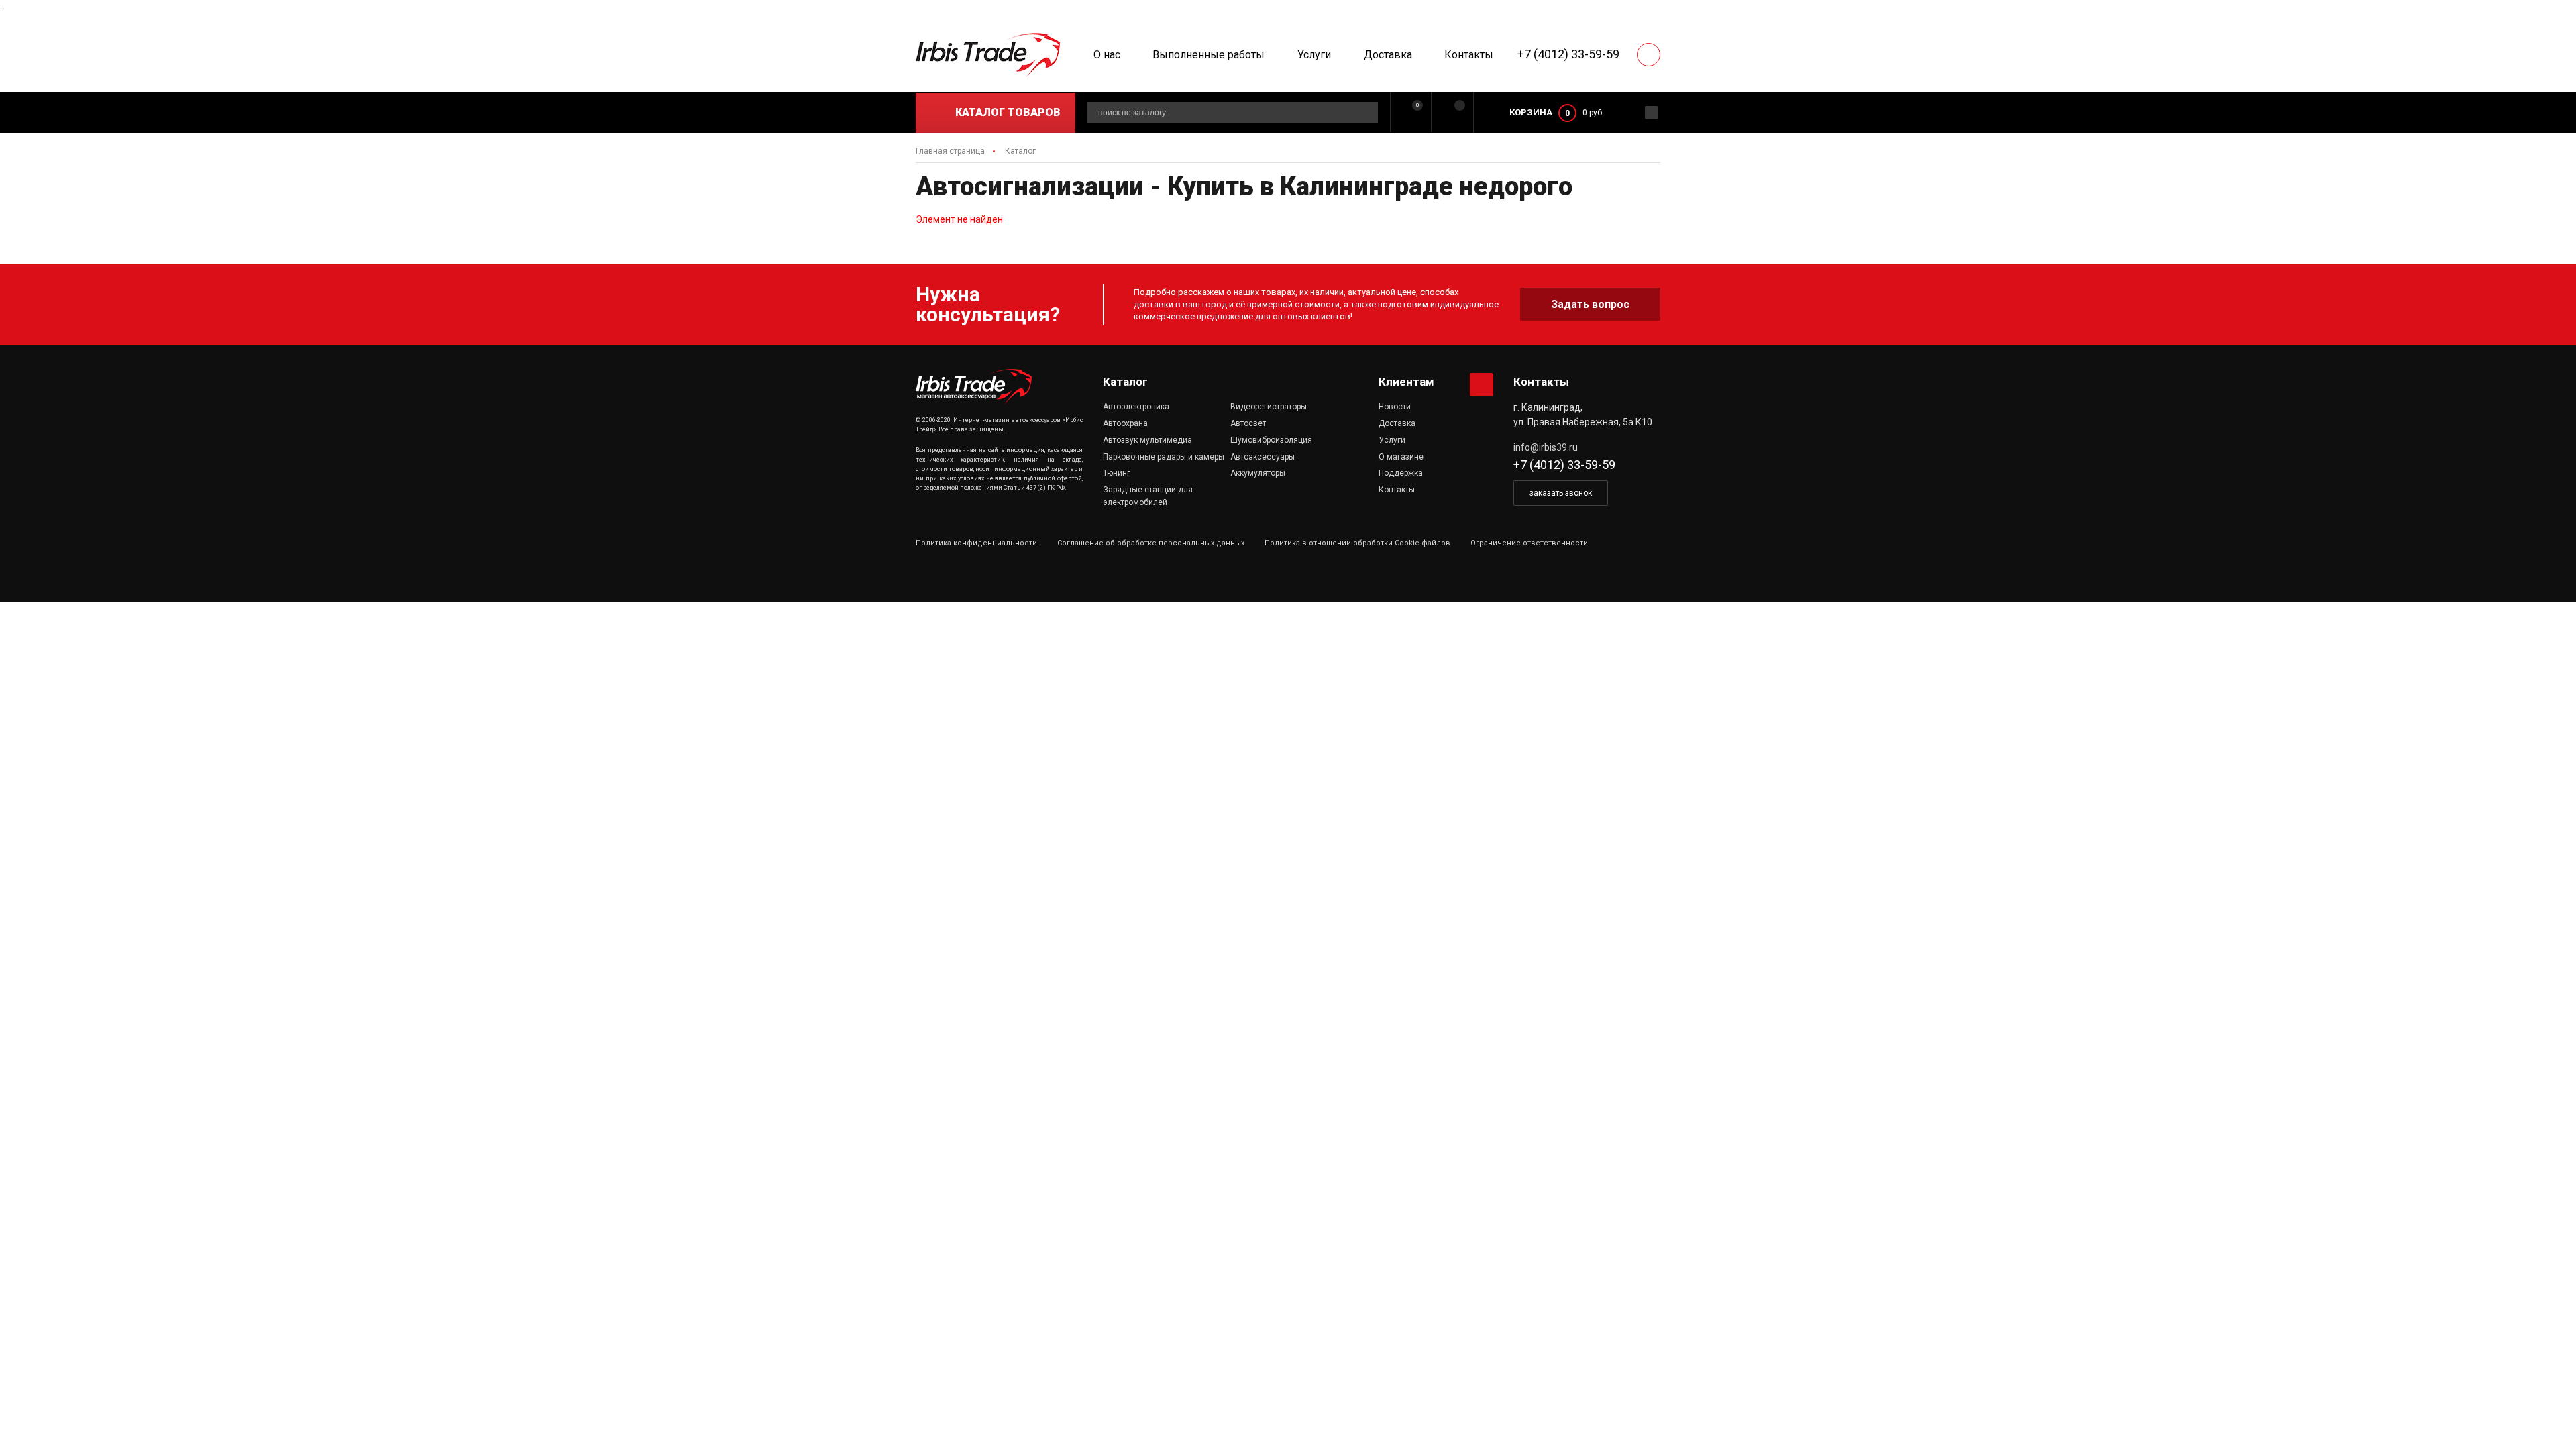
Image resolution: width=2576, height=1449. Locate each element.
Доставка (1388, 55)
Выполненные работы (1209, 55)
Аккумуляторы (1258, 473)
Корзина (1531, 112)
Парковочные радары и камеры (1164, 457)
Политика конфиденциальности (976, 543)
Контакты (1469, 55)
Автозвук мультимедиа (1147, 440)
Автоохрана (1125, 423)
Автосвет (1248, 423)
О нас (1107, 55)
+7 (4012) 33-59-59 (1568, 54)
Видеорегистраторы (1269, 407)
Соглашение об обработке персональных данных (1151, 543)
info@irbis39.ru (1546, 447)
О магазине (1401, 457)
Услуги (1314, 55)
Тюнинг (1117, 473)
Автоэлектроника (1136, 407)
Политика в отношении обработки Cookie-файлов (1357, 543)
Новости (1395, 407)
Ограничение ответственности (1529, 543)
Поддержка (1401, 473)
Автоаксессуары (1263, 457)
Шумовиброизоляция (1271, 440)
